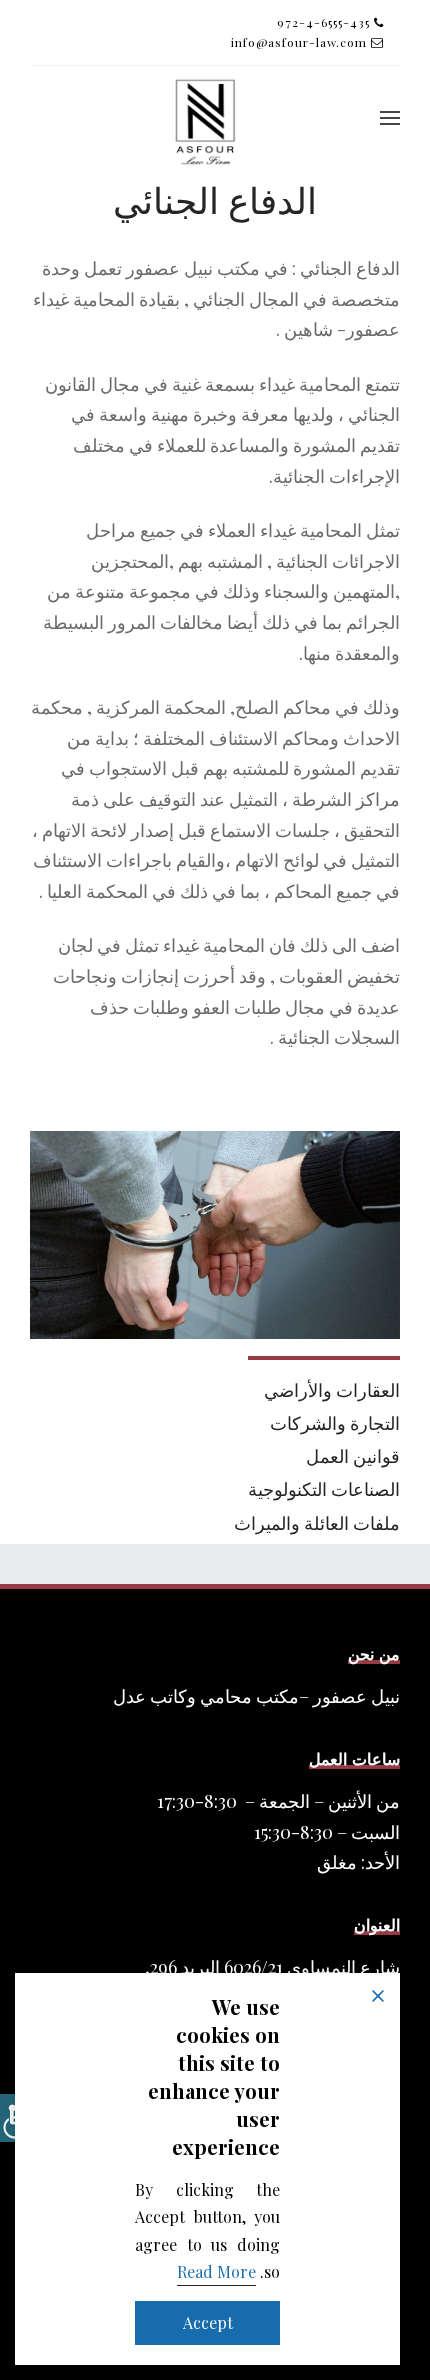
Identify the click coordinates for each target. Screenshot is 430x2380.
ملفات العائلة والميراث (317, 1523)
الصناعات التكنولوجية (324, 1489)
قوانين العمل (353, 1456)
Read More (216, 2271)
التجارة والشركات (335, 1423)
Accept (208, 2322)
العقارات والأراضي (332, 1390)
